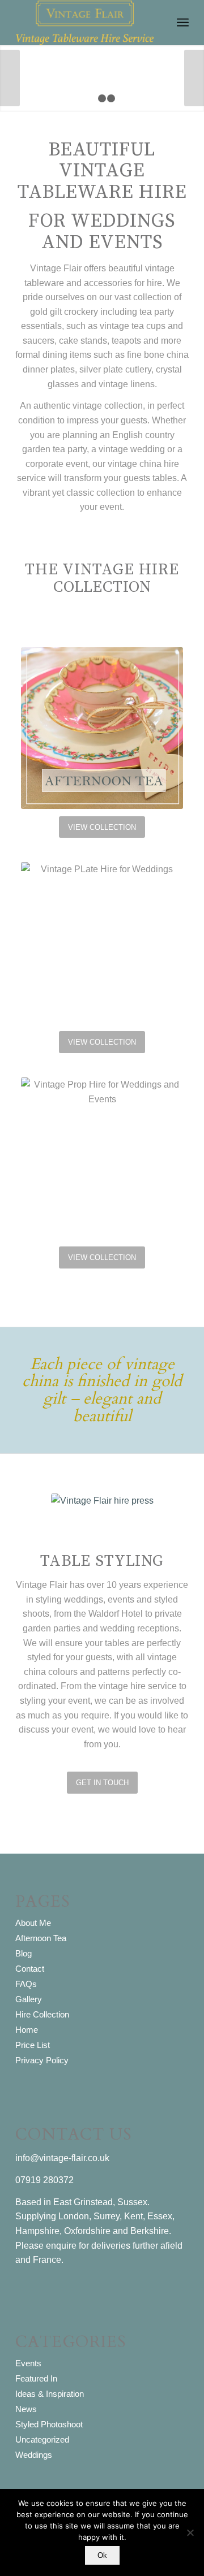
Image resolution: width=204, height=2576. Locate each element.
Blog (24, 1953)
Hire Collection (42, 2014)
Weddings (34, 2455)
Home (27, 2030)
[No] (190, 2532)
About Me (33, 1923)
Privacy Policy (42, 2060)
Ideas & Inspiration (50, 2394)
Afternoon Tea (41, 1938)
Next (194, 78)
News (26, 2409)
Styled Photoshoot (49, 2424)
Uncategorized (42, 2439)
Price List (33, 2045)
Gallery (29, 1999)
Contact (30, 1969)
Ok (102, 2555)
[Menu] (183, 23)
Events (28, 2363)
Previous (10, 78)
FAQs (26, 1984)
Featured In (36, 2378)
